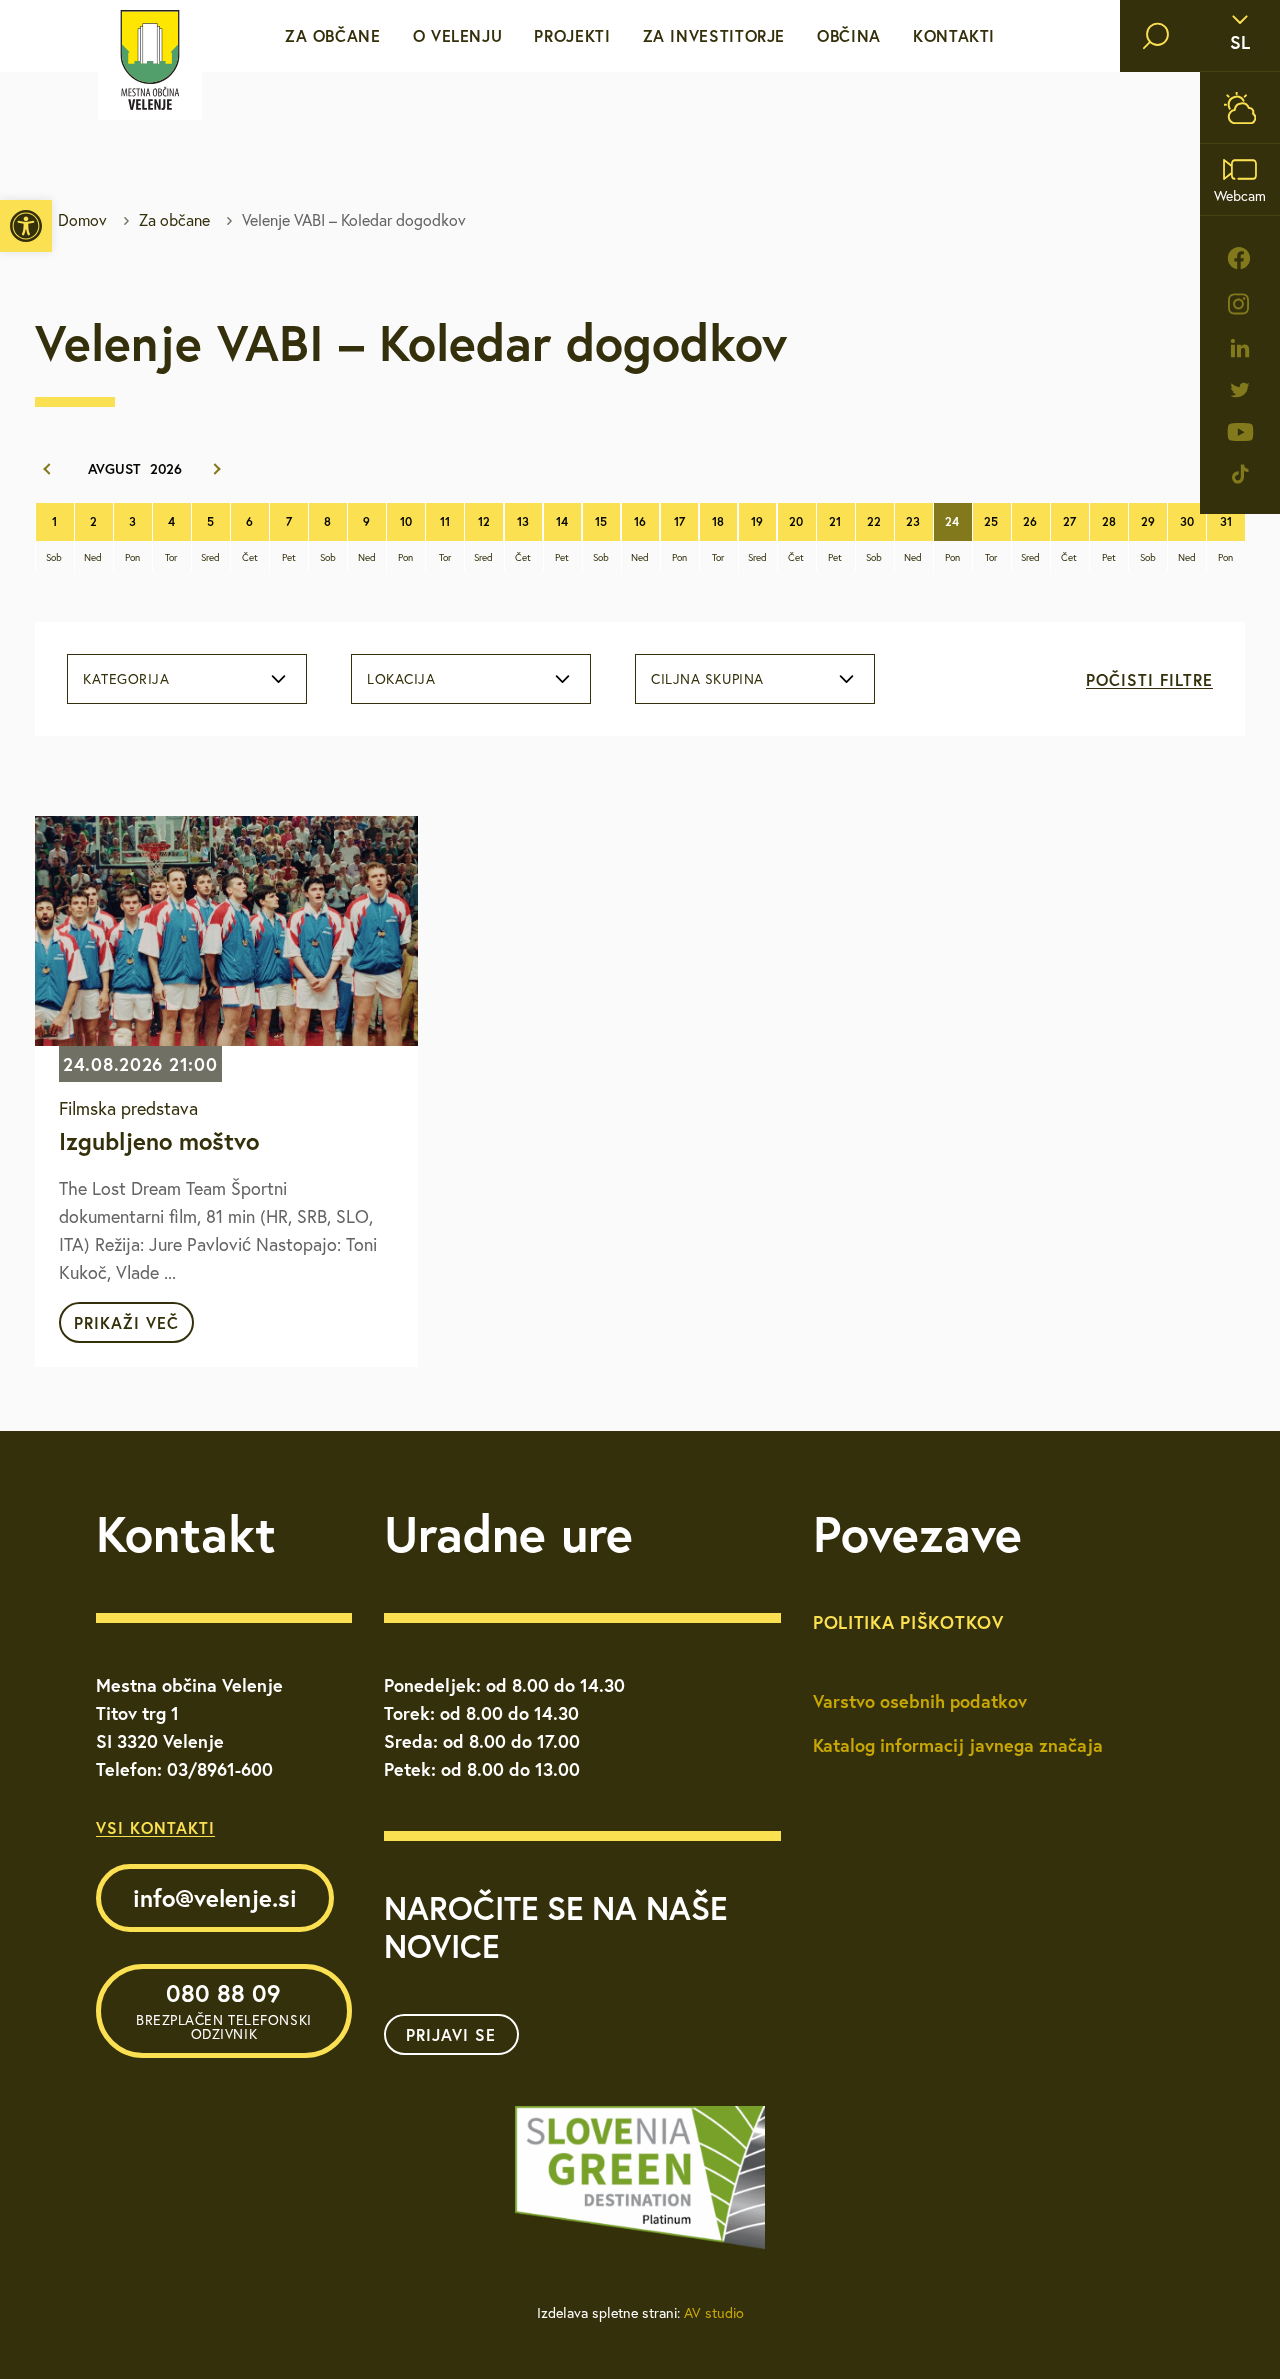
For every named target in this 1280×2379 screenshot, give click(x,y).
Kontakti (954, 35)
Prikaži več (126, 1322)
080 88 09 (224, 2010)
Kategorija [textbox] (126, 679)
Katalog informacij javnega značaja (958, 1745)
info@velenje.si (215, 1898)
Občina (849, 35)
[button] (26, 226)
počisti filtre (1149, 679)
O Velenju (458, 35)
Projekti (572, 35)
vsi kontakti (155, 1827)
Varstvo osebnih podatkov (920, 1701)
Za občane (333, 35)
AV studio (714, 2313)
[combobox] (187, 679)
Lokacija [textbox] (401, 679)
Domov (82, 220)
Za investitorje (714, 35)
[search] (1156, 36)
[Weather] (1240, 107)
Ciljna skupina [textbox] (707, 679)
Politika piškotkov (908, 1622)
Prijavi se (451, 2034)
